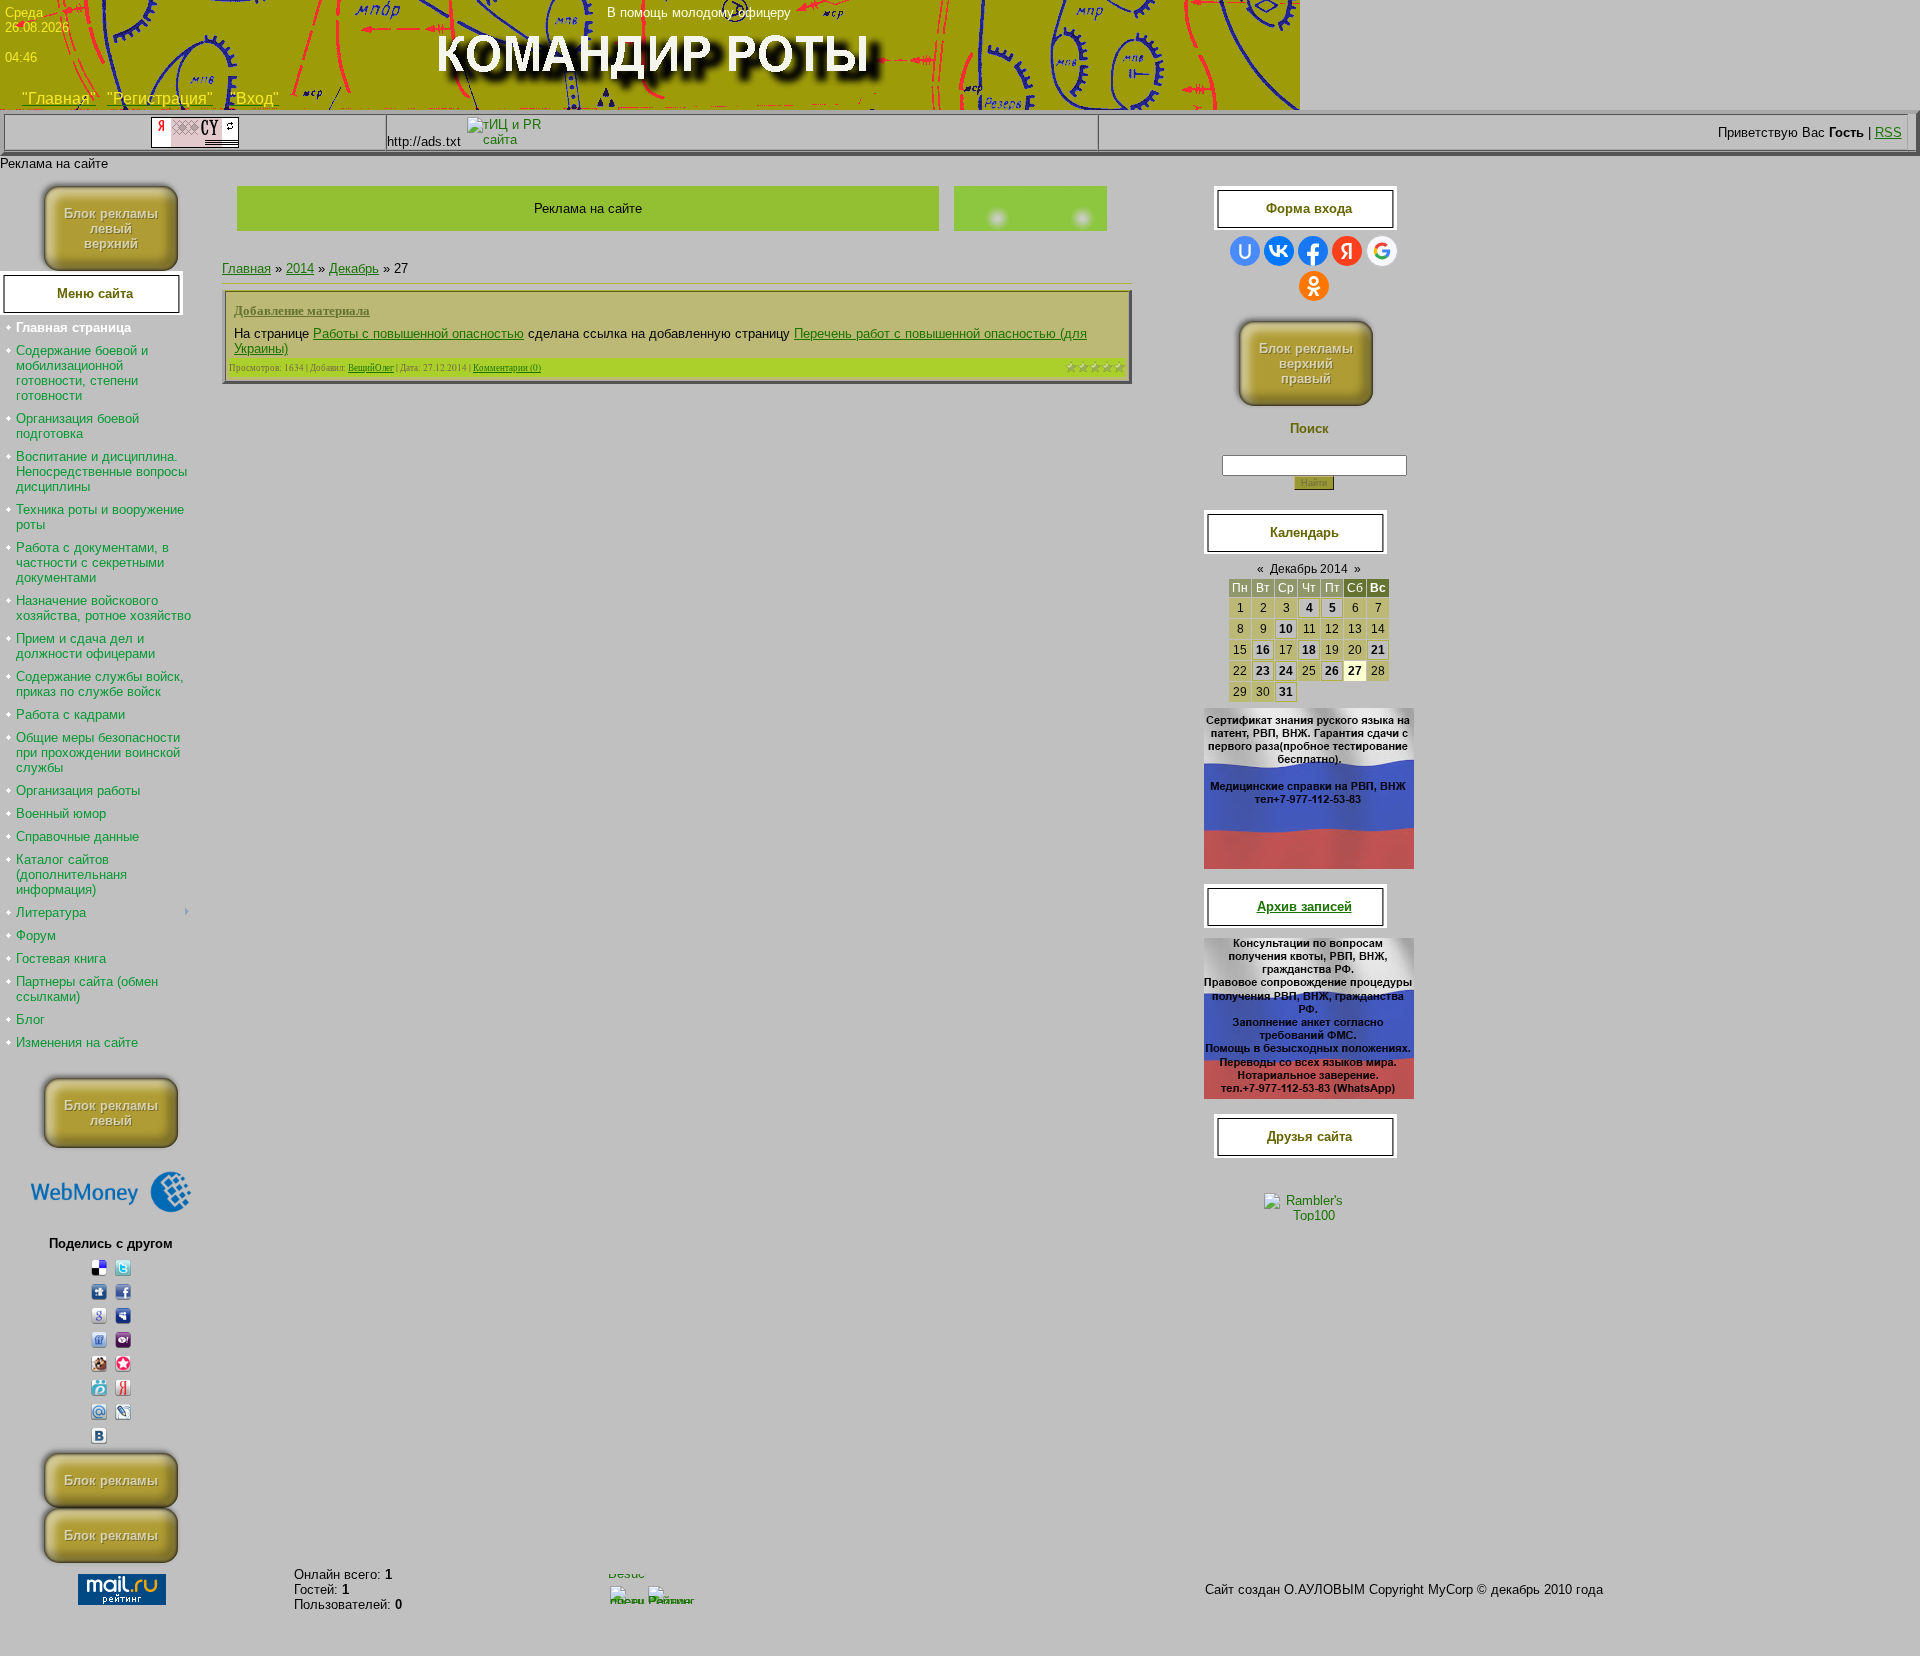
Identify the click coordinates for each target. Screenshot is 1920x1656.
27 (1355, 671)
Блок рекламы (111, 1480)
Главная (246, 268)
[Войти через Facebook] (1313, 251)
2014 (300, 268)
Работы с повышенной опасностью (418, 333)
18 (1309, 650)
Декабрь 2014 (1309, 569)
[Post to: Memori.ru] (123, 1363)
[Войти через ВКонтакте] (1279, 251)
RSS (1888, 132)
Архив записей (1304, 906)
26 (1332, 671)
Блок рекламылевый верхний (111, 228)
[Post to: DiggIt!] (99, 1291)
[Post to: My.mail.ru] (99, 1411)
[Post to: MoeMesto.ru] (99, 1387)
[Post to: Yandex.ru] (123, 1387)
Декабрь (354, 268)
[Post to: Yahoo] (123, 1339)
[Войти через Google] (1382, 251)
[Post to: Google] (99, 1315)
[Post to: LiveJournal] (123, 1411)
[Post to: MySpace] (123, 1315)
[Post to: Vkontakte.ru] (99, 1435)
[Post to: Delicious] (99, 1267)
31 (1286, 692)
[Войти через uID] (1245, 251)
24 (1286, 671)
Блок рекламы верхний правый (1306, 363)
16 (1263, 650)
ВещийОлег (371, 367)
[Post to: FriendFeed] (99, 1339)
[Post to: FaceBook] (123, 1291)
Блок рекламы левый (111, 1113)
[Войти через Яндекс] (1347, 251)
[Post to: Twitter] (123, 1267)
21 (1378, 650)
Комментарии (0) (507, 367)
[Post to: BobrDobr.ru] (99, 1363)
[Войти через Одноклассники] (1314, 286)
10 (1286, 629)
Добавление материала (302, 309)
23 (1263, 671)
